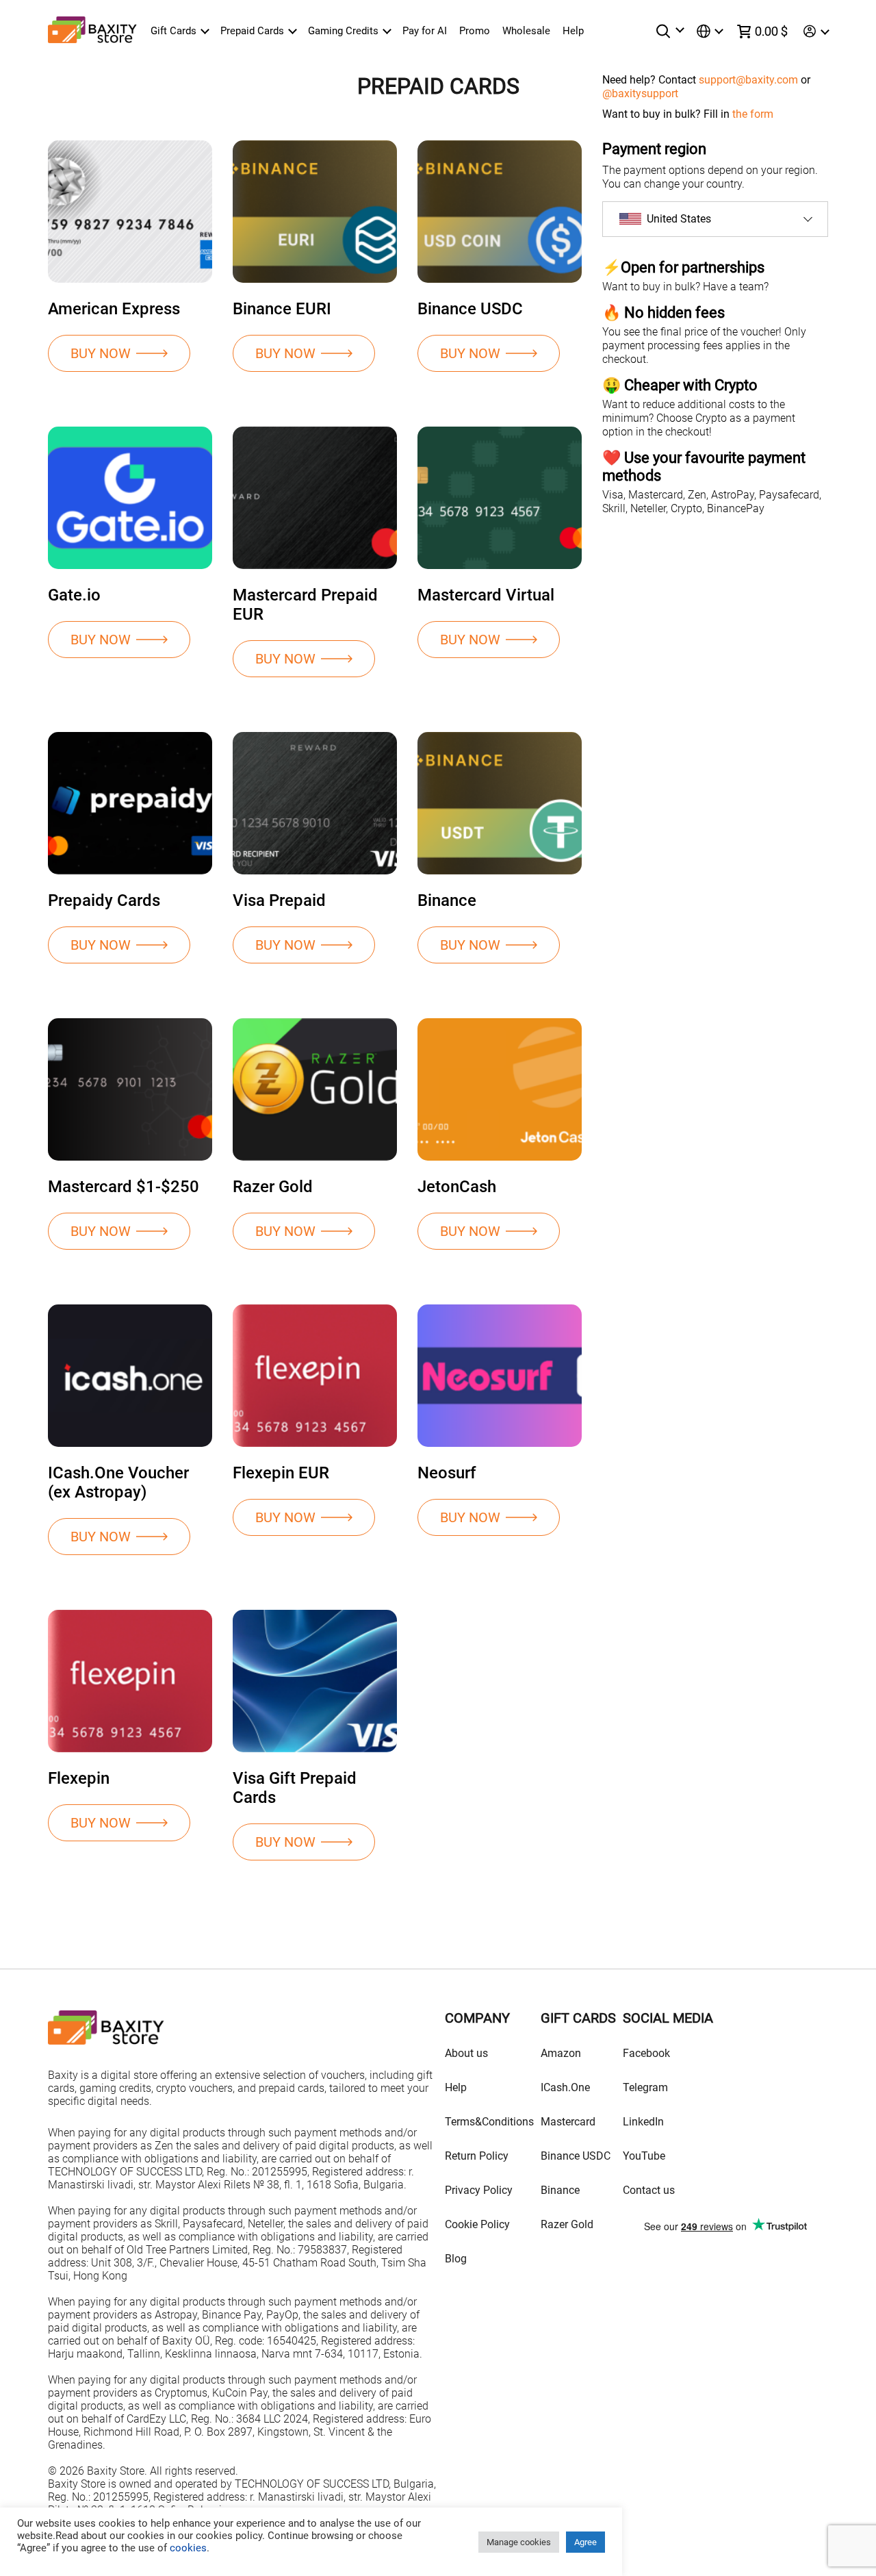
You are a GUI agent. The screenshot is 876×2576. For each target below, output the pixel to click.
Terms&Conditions (489, 2122)
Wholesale (526, 31)
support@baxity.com (748, 80)
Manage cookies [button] (519, 2542)
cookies (187, 2548)
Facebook (646, 2053)
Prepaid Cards (252, 31)
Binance (560, 2190)
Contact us (649, 2190)
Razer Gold (567, 2224)
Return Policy (477, 2156)
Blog (456, 2259)
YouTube (644, 2156)
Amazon (561, 2053)
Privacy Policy (479, 2190)
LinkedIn (643, 2122)
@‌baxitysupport (640, 93)
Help (573, 31)
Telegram (645, 2087)
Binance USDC (576, 2156)
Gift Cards (173, 31)
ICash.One (565, 2087)
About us (466, 2053)
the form (753, 114)
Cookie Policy (477, 2224)
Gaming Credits (343, 31)
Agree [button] (585, 2542)
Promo (475, 31)
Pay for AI (425, 31)
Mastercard (568, 2122)
